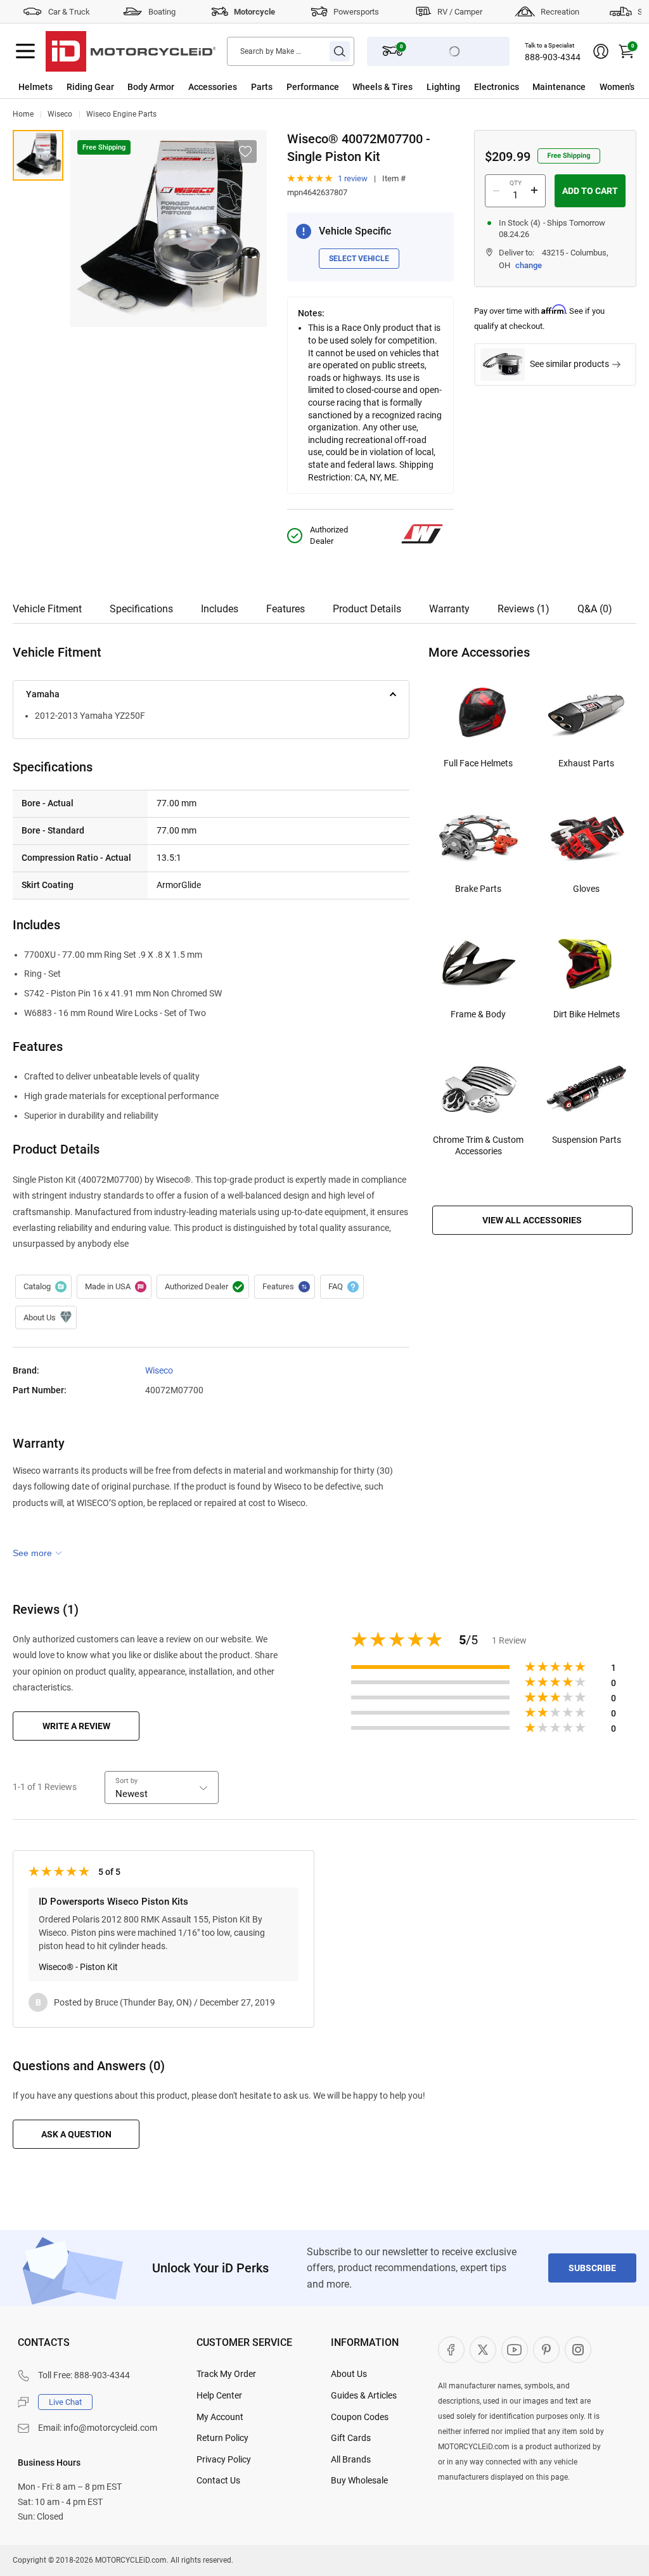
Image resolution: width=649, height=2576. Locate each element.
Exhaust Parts (586, 763)
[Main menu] (25, 51)
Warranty (449, 609)
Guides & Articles (364, 2395)
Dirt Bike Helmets (587, 1014)
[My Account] (601, 51)
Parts (262, 87)
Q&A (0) (595, 609)
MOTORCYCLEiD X (483, 2350)
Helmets (35, 87)
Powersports (356, 12)
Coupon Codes (360, 2417)
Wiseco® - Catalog (43, 1287)
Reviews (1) (524, 609)
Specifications (141, 609)
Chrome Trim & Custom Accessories (478, 1145)
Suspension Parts (587, 1140)
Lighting (443, 87)
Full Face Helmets (478, 763)
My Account (220, 2417)
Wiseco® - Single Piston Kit (38, 155)
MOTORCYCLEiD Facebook (451, 2350)
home (23, 114)
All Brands (351, 2459)
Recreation (560, 12)
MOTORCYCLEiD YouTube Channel (515, 2350)
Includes (220, 609)
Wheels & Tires (382, 87)
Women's (617, 87)
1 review (353, 178)
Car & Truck (69, 12)
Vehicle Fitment (47, 609)
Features (286, 609)
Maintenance (559, 87)
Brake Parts (478, 889)
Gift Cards (351, 2438)
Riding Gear (90, 87)
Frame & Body (478, 1014)
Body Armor (151, 87)
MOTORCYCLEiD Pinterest (546, 2350)
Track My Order (226, 2374)
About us (46, 1318)
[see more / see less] (37, 1553)
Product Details (367, 609)
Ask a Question (76, 2134)
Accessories (213, 87)
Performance (313, 87)
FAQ (342, 1287)
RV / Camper (460, 12)
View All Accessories (532, 1220)
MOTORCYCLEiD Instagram (578, 2350)
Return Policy (222, 2438)
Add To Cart (590, 191)
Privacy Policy (224, 2459)
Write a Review (76, 1726)
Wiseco (60, 114)
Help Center (219, 2395)
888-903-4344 (553, 57)
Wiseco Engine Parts (121, 114)
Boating (162, 12)
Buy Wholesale (359, 2480)
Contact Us (218, 2480)
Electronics (497, 87)
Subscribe (592, 2268)
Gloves (586, 889)
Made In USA (114, 1287)
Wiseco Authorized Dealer (203, 1287)
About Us (349, 2374)
